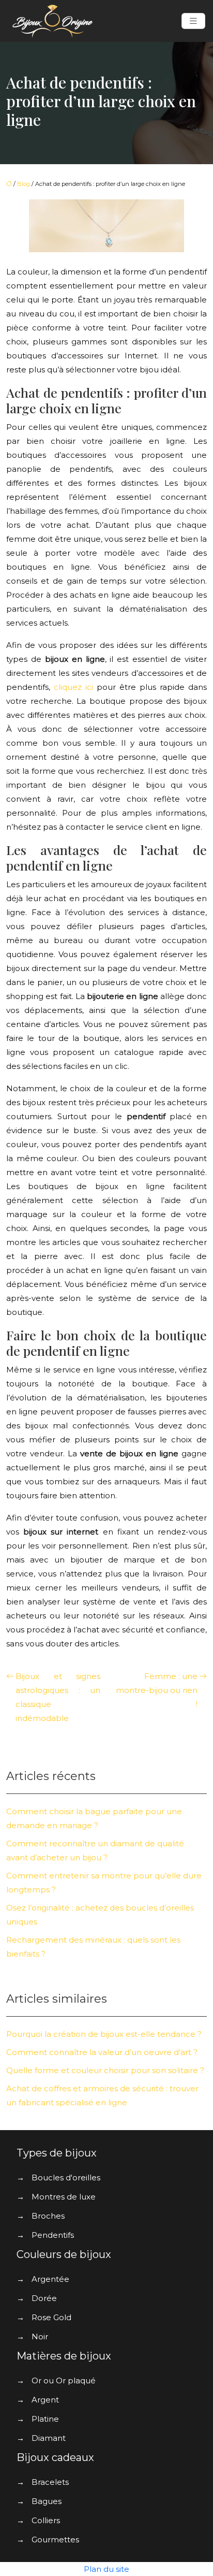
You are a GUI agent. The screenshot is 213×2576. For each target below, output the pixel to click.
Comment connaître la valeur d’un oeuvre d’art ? (102, 2052)
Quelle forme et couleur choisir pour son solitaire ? (105, 2070)
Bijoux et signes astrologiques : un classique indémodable (58, 1697)
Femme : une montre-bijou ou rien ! (157, 1690)
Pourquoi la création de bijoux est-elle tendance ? (104, 2034)
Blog (24, 184)
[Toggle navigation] (193, 21)
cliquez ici (73, 687)
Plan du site (106, 2569)
